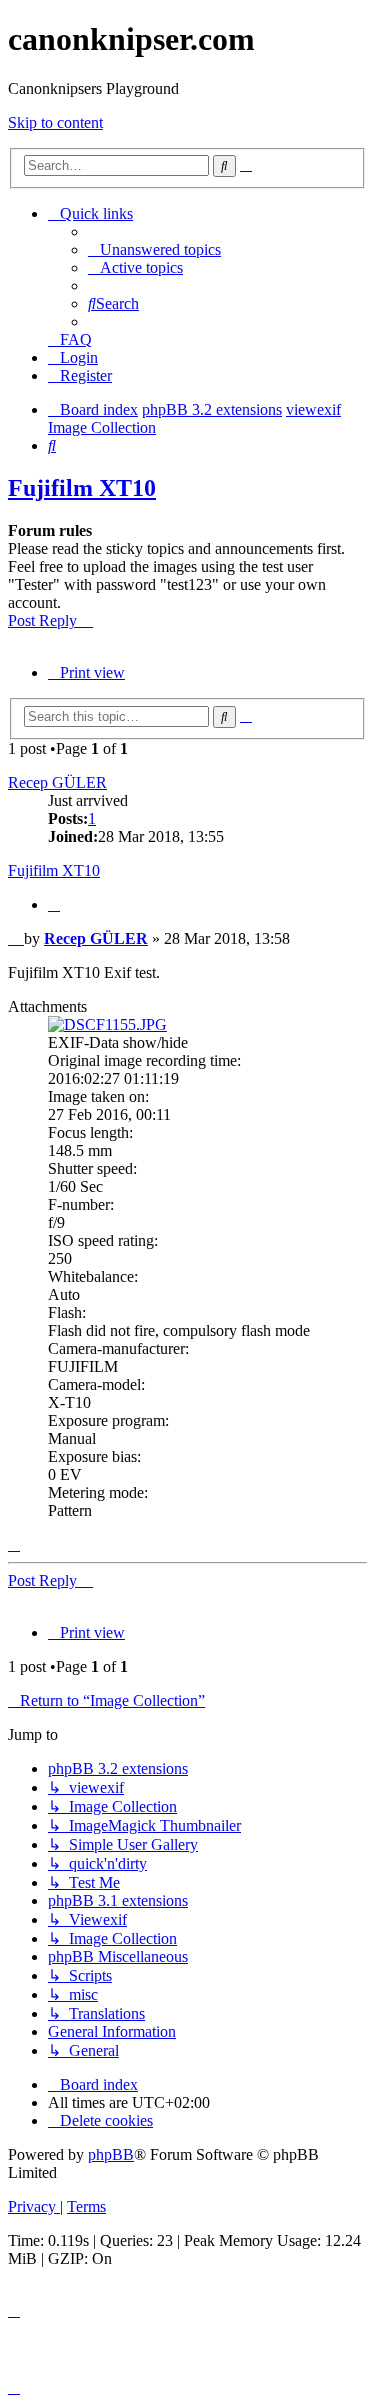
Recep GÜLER (57, 782)
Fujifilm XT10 (82, 488)
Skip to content (55, 122)
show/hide (155, 1042)
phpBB (111, 2154)
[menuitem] (154, 249)
